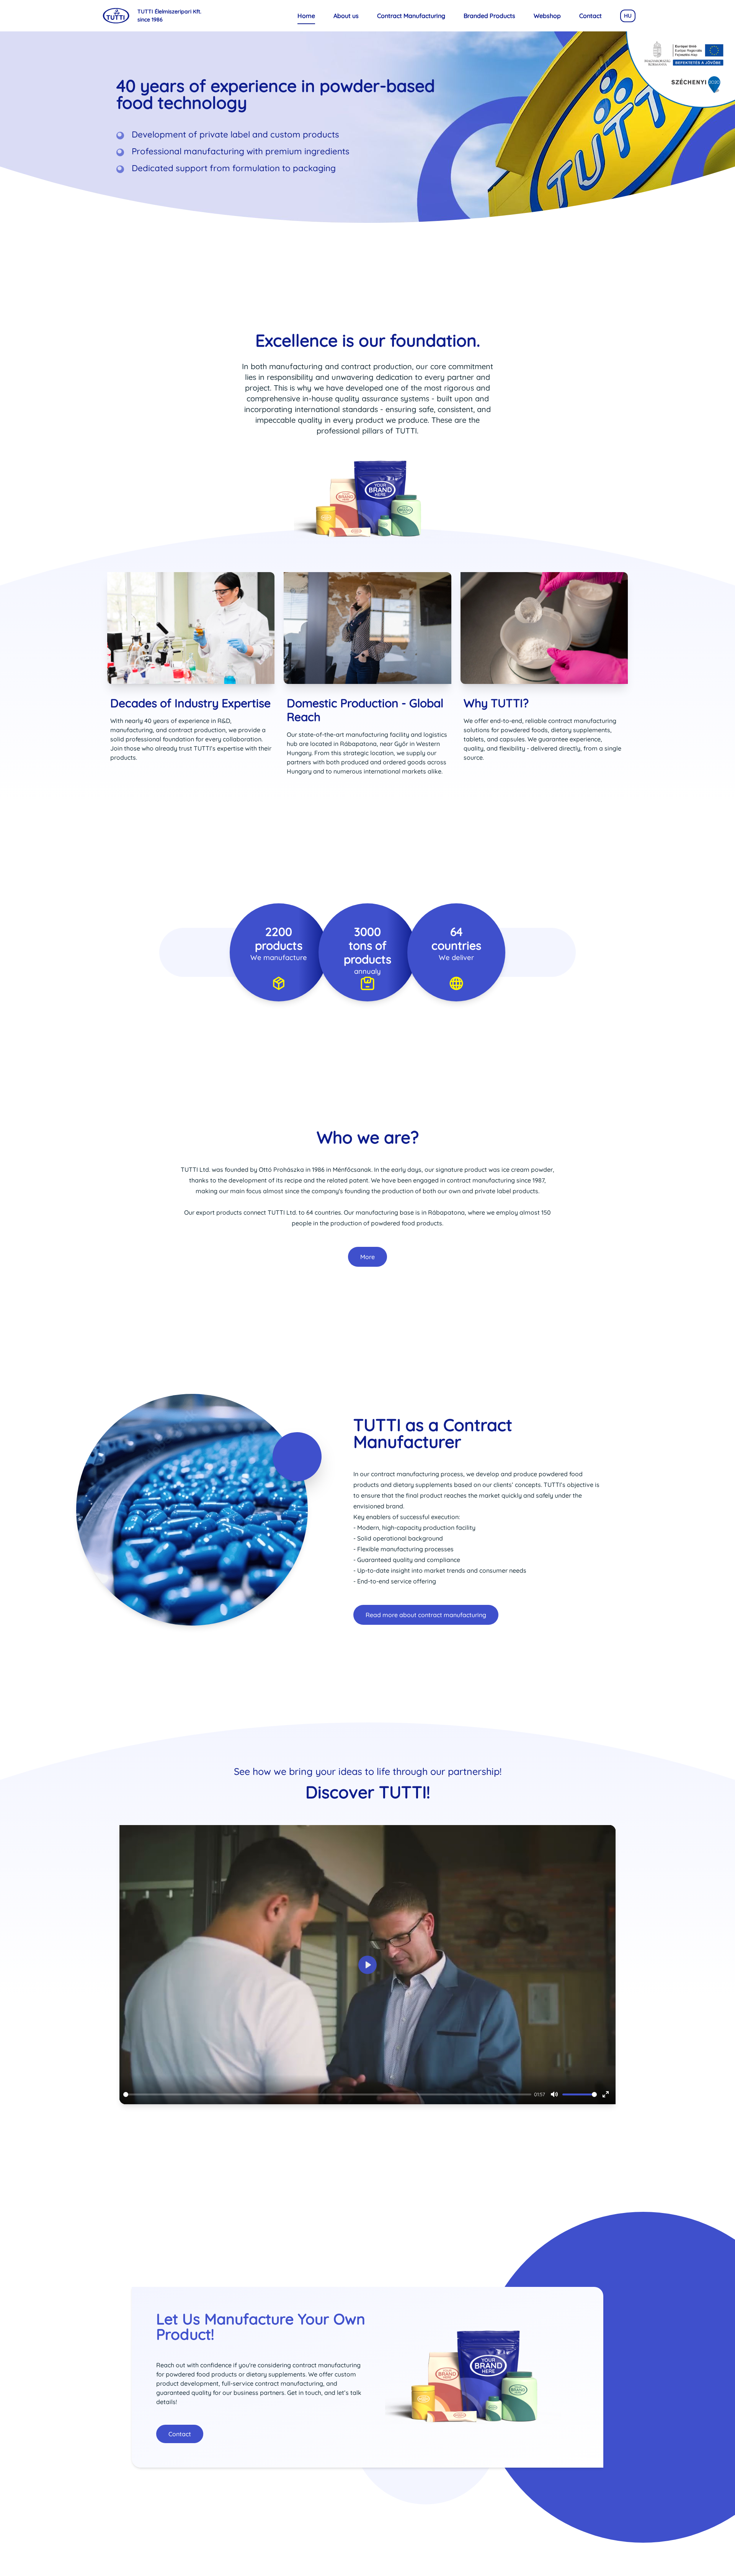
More (367, 1257)
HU (628, 16)
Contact (590, 16)
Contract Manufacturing (411, 16)
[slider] (327, 2094)
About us (346, 16)
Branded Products (489, 16)
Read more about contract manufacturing (426, 1615)
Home (306, 16)
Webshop (547, 16)
